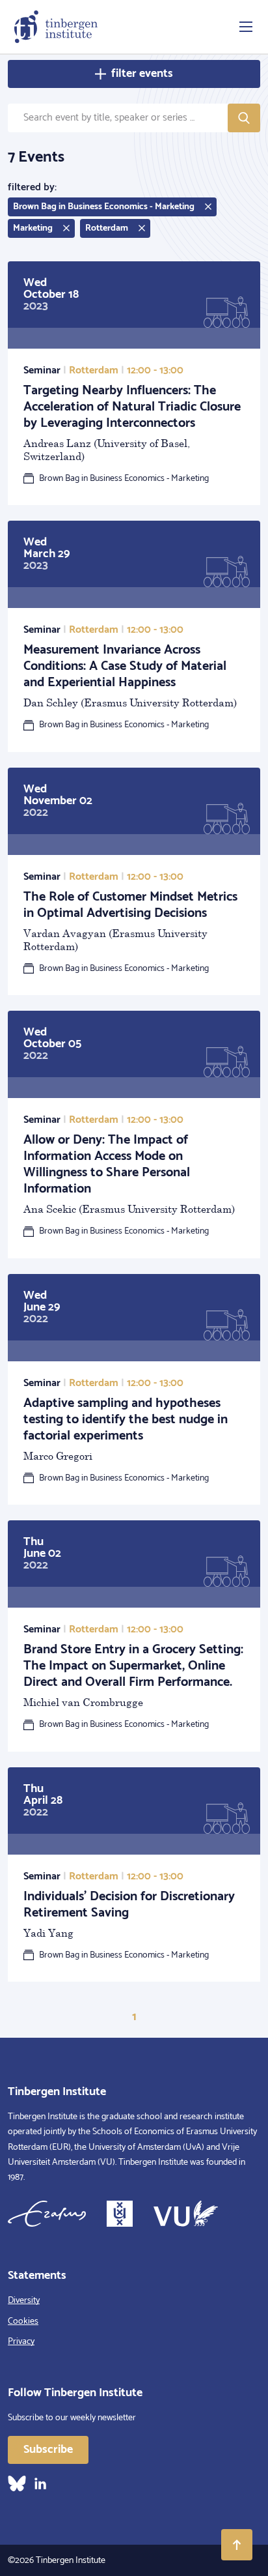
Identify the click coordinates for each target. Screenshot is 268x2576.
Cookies (23, 2322)
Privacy (21, 2342)
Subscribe (48, 2450)
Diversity (24, 2301)
